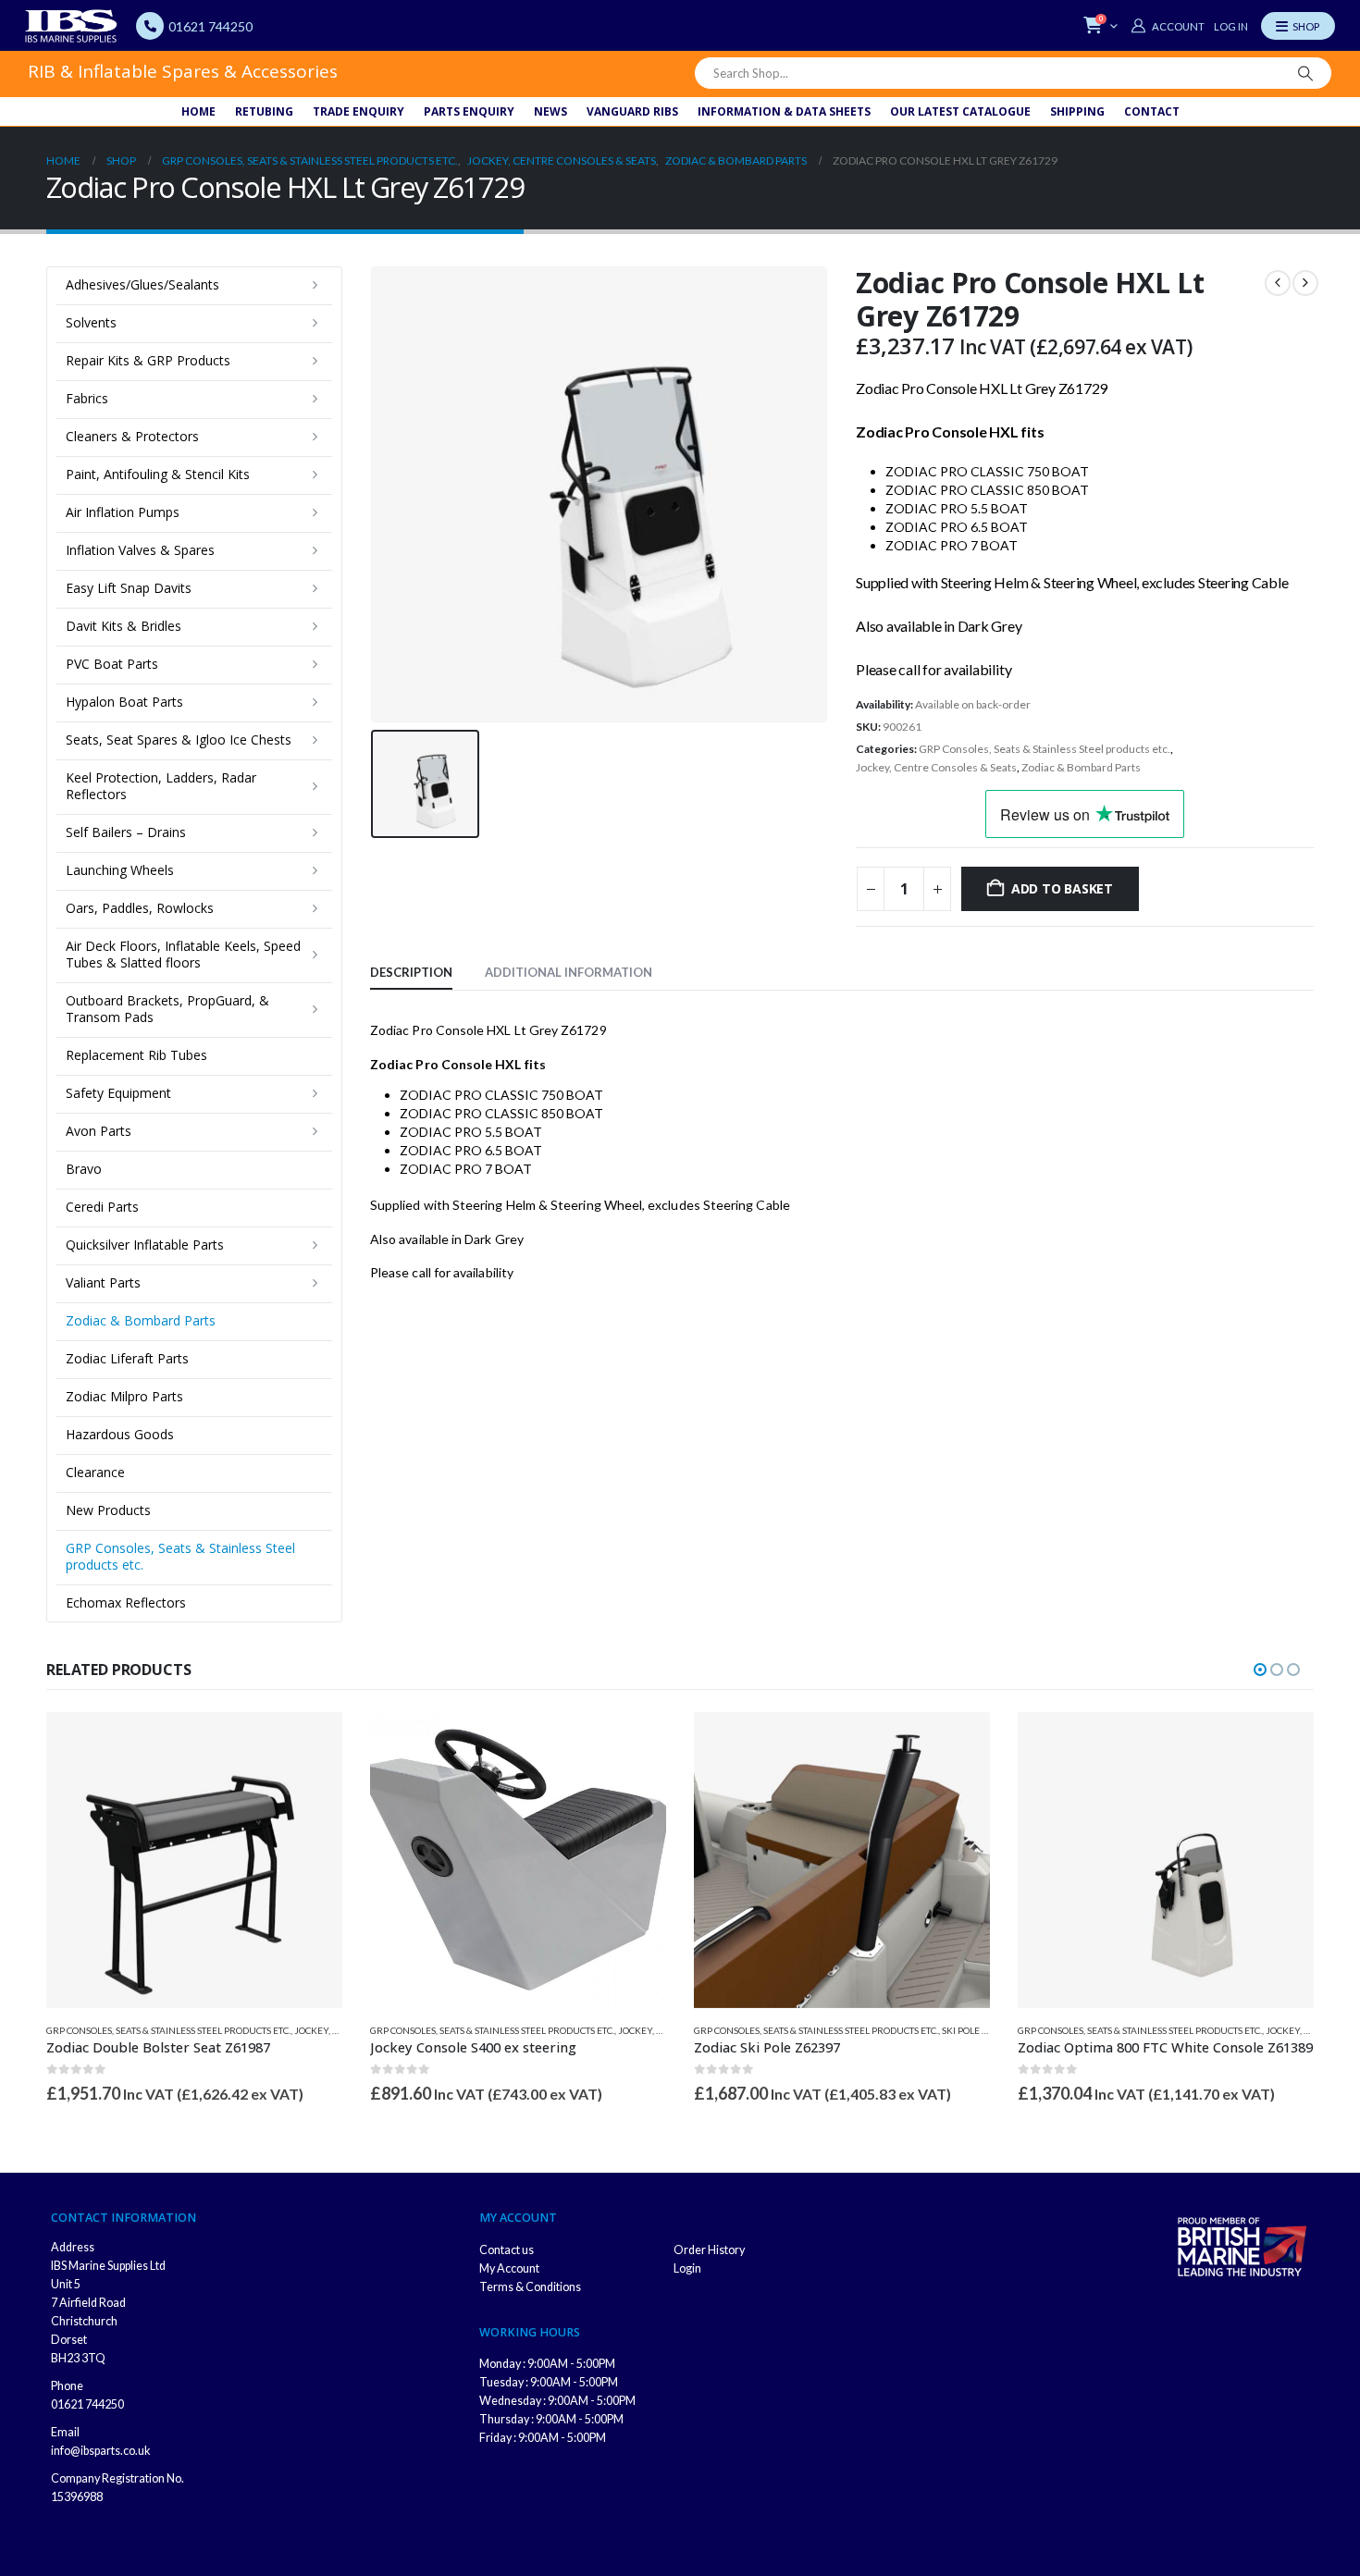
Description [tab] (411, 972)
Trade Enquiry (359, 111)
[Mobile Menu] (1298, 26)
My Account (509, 2268)
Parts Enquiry (469, 111)
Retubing (264, 111)
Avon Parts (99, 1131)
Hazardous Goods (120, 1434)
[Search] (1305, 73)
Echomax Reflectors (126, 1602)
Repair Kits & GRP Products (148, 360)
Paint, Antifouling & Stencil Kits (158, 474)
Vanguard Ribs (632, 111)
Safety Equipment (118, 1093)
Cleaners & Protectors (132, 436)
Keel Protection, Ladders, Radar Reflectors (161, 786)
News (550, 111)
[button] (1260, 1670)
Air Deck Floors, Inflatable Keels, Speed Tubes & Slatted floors (183, 954)
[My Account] (1168, 26)
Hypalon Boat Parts (124, 702)
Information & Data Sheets (784, 111)
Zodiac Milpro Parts (124, 1396)
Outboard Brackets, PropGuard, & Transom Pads (167, 1009)
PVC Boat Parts (112, 664)
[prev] (1278, 283)
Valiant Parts (103, 1282)
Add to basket (1062, 888)
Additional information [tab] (569, 972)
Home (198, 111)
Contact (1152, 111)
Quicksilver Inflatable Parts (145, 1245)
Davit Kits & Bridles (124, 626)
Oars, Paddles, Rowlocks (140, 908)
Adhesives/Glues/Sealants (142, 284)
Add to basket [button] (312, 1743)
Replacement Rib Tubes (136, 1055)
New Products (108, 1510)
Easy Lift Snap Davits (129, 588)
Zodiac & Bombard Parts (1081, 767)
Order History (709, 2250)
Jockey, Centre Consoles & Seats (936, 767)
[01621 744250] (150, 26)
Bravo (84, 1169)
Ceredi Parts (102, 1207)
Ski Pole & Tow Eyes (988, 2030)
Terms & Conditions (530, 2287)
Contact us (507, 2250)
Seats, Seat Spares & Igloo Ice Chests (179, 740)
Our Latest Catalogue (960, 111)
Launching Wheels (120, 870)
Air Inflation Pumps (123, 512)
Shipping (1077, 111)
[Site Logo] (71, 26)
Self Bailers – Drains (126, 832)
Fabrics (87, 398)
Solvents (91, 322)
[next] (1305, 283)
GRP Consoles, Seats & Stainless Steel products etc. (1045, 749)
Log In (1231, 26)
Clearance (95, 1472)
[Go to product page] (194, 1860)
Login (687, 2268)
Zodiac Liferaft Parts (127, 1358)
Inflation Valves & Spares (140, 550)
